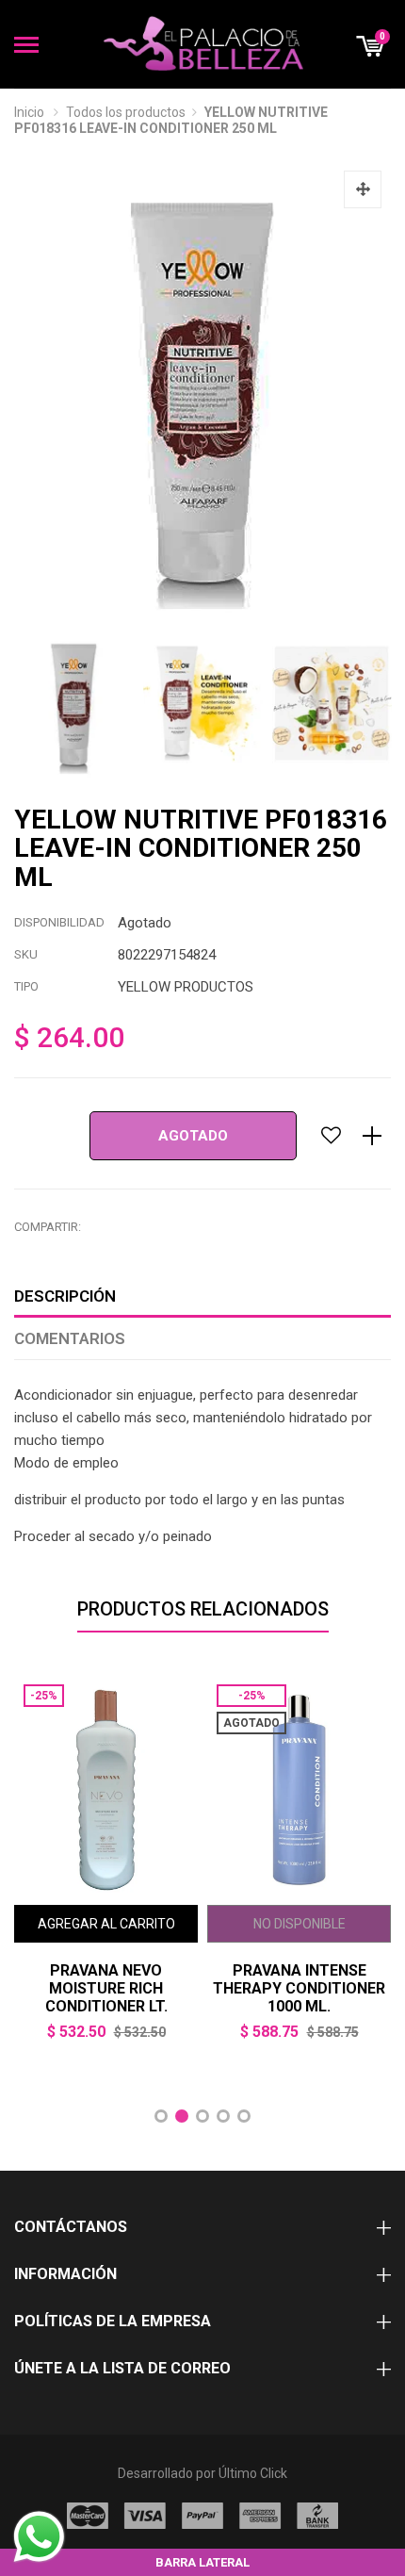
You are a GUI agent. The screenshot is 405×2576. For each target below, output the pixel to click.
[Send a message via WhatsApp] (39, 2537)
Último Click (253, 2473)
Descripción (65, 1296)
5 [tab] (244, 2116)
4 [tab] (223, 2116)
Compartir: (48, 1227)
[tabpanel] (106, 1871)
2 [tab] (182, 2116)
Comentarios (70, 1338)
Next (377, 704)
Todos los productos (126, 112)
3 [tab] (202, 2116)
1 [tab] (161, 2116)
